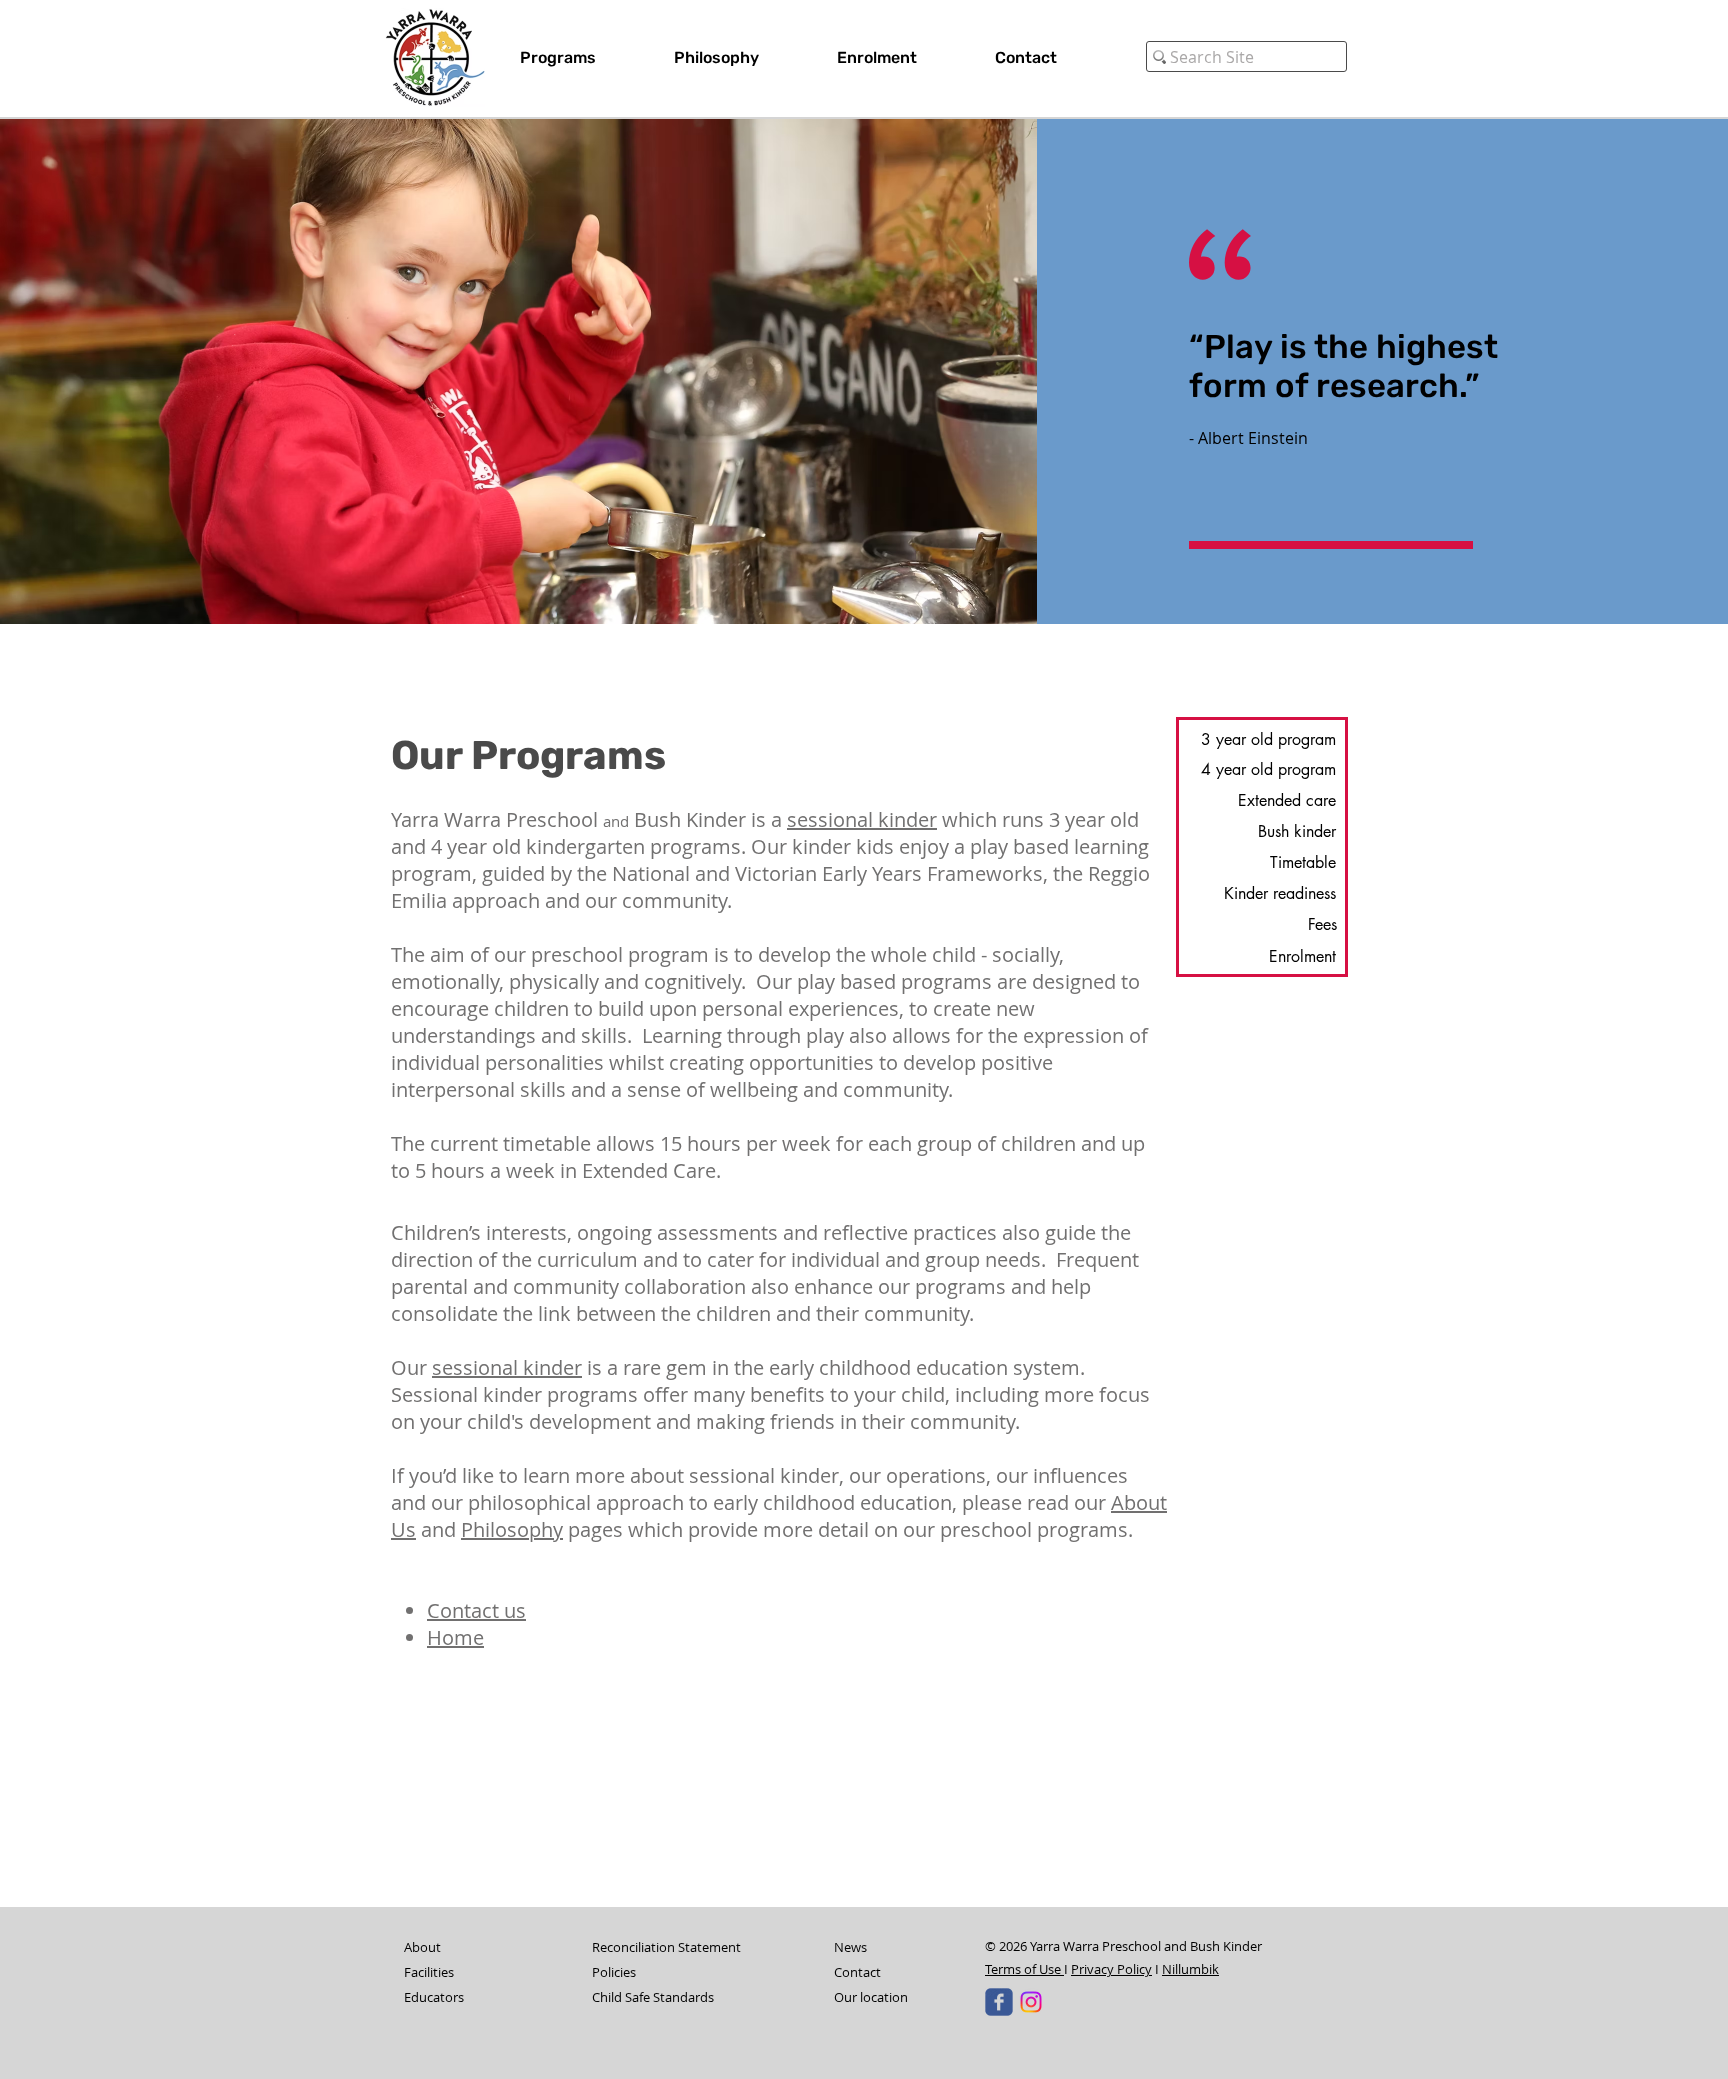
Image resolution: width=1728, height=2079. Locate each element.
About (422, 1947)
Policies (614, 1972)
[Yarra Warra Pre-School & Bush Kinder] (999, 2002)
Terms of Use (1024, 1969)
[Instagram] (1031, 2002)
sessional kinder (862, 819)
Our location (871, 1997)
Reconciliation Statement (666, 1947)
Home (455, 1637)
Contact (857, 1972)
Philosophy (512, 1529)
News (850, 1947)
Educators (434, 1997)
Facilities (429, 1972)
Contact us (476, 1610)
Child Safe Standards (653, 1997)
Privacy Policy (1111, 1969)
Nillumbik (1190, 1969)
